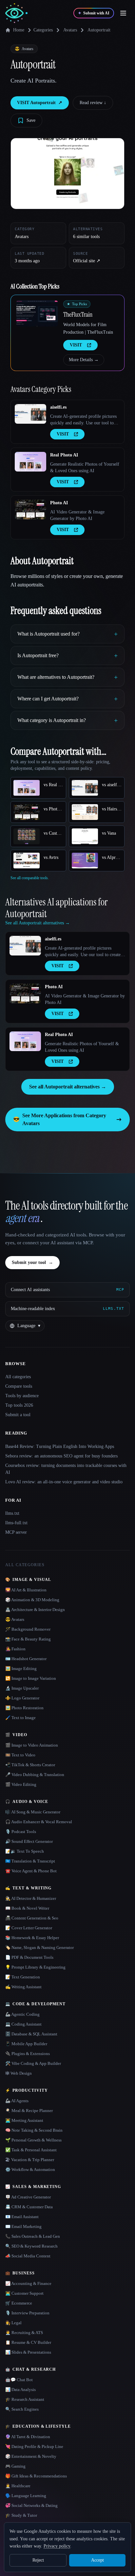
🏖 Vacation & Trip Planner (30, 2160)
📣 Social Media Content (28, 2256)
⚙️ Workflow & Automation (30, 2169)
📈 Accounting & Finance (28, 2283)
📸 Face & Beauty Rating (28, 1639)
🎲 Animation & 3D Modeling (32, 1600)
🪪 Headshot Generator (26, 1659)
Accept (97, 2560)
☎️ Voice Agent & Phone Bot (31, 1871)
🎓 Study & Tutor (21, 2515)
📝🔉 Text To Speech (25, 1851)
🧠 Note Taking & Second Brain (34, 2130)
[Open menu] (123, 13)
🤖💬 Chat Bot (19, 2380)
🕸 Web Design (19, 2073)
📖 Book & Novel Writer (27, 1908)
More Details (84, 360)
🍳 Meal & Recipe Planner (29, 2111)
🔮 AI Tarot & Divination (28, 2437)
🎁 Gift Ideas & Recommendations (36, 2476)
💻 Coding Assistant (23, 2024)
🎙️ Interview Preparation (27, 2313)
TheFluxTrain (78, 314)
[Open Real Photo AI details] (30, 462)
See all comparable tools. (30, 878)
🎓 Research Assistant (25, 2399)
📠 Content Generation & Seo (32, 1918)
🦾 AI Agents (17, 2101)
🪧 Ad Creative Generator (28, 2197)
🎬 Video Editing (21, 1784)
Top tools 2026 (19, 1405)
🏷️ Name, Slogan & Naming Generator (39, 1947)
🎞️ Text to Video (20, 1755)
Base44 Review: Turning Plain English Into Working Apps (60, 1446)
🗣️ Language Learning (26, 2496)
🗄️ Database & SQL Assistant (31, 2034)
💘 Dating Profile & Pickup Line (34, 2446)
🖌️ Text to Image (20, 1718)
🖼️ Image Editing (21, 1668)
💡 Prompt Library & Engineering (35, 1967)
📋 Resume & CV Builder (28, 2342)
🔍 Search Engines (22, 2409)
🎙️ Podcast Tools (21, 1832)
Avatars (70, 30)
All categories (18, 1377)
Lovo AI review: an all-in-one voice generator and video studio (64, 1482)
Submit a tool (18, 1415)
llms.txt (12, 1513)
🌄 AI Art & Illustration (26, 1590)
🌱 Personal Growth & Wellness (33, 2140)
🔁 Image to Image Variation (31, 1678)
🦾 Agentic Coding (22, 2014)
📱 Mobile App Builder (26, 2044)
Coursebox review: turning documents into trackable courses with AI (66, 1469)
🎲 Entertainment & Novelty (31, 2456)
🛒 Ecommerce (19, 2303)
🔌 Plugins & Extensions (28, 2054)
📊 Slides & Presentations (28, 2352)
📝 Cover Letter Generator (29, 1928)
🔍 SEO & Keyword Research (31, 2246)
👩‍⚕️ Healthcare (18, 2486)
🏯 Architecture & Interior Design (35, 1610)
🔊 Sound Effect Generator (29, 1841)
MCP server (16, 1532)
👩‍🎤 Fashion (15, 1649)
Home (19, 30)
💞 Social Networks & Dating (31, 2505)
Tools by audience (22, 1396)
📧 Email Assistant (22, 2217)
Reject (38, 2560)
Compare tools (19, 1386)
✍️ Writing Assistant (23, 1987)
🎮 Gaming (15, 2466)
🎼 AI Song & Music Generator (33, 1812)
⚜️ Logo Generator (22, 1698)
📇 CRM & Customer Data (29, 2207)
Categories (43, 30)
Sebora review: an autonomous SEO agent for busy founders (61, 1456)
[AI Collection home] (16, 13)
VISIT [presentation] (76, 345)
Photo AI (59, 503)
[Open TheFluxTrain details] (37, 313)
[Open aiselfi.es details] (30, 414)
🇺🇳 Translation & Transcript (30, 1861)
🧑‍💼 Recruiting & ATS (24, 2333)
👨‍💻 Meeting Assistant (24, 2120)
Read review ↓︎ (93, 103)
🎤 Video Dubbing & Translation (35, 1775)
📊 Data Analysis (20, 2390)
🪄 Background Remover (28, 1629)
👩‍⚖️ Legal (13, 2323)
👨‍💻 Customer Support (24, 2293)
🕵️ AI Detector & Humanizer (31, 1898)
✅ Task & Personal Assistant (31, 2150)
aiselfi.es (58, 407)
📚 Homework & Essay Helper (32, 1938)
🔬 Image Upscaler (22, 1688)
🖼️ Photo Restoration (24, 1708)
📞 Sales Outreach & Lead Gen (33, 2236)
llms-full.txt (16, 1523)
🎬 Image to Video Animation (32, 1745)
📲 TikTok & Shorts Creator (30, 1765)
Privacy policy (57, 2546)
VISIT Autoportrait (40, 103)
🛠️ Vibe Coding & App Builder (33, 2063)
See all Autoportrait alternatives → (68, 1087)
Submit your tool (32, 1262)
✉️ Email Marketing (23, 2226)
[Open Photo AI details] (30, 510)
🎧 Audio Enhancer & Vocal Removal (39, 1822)
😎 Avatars (15, 1619)
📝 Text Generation (23, 1977)
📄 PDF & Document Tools (29, 1957)
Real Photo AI (64, 455)
